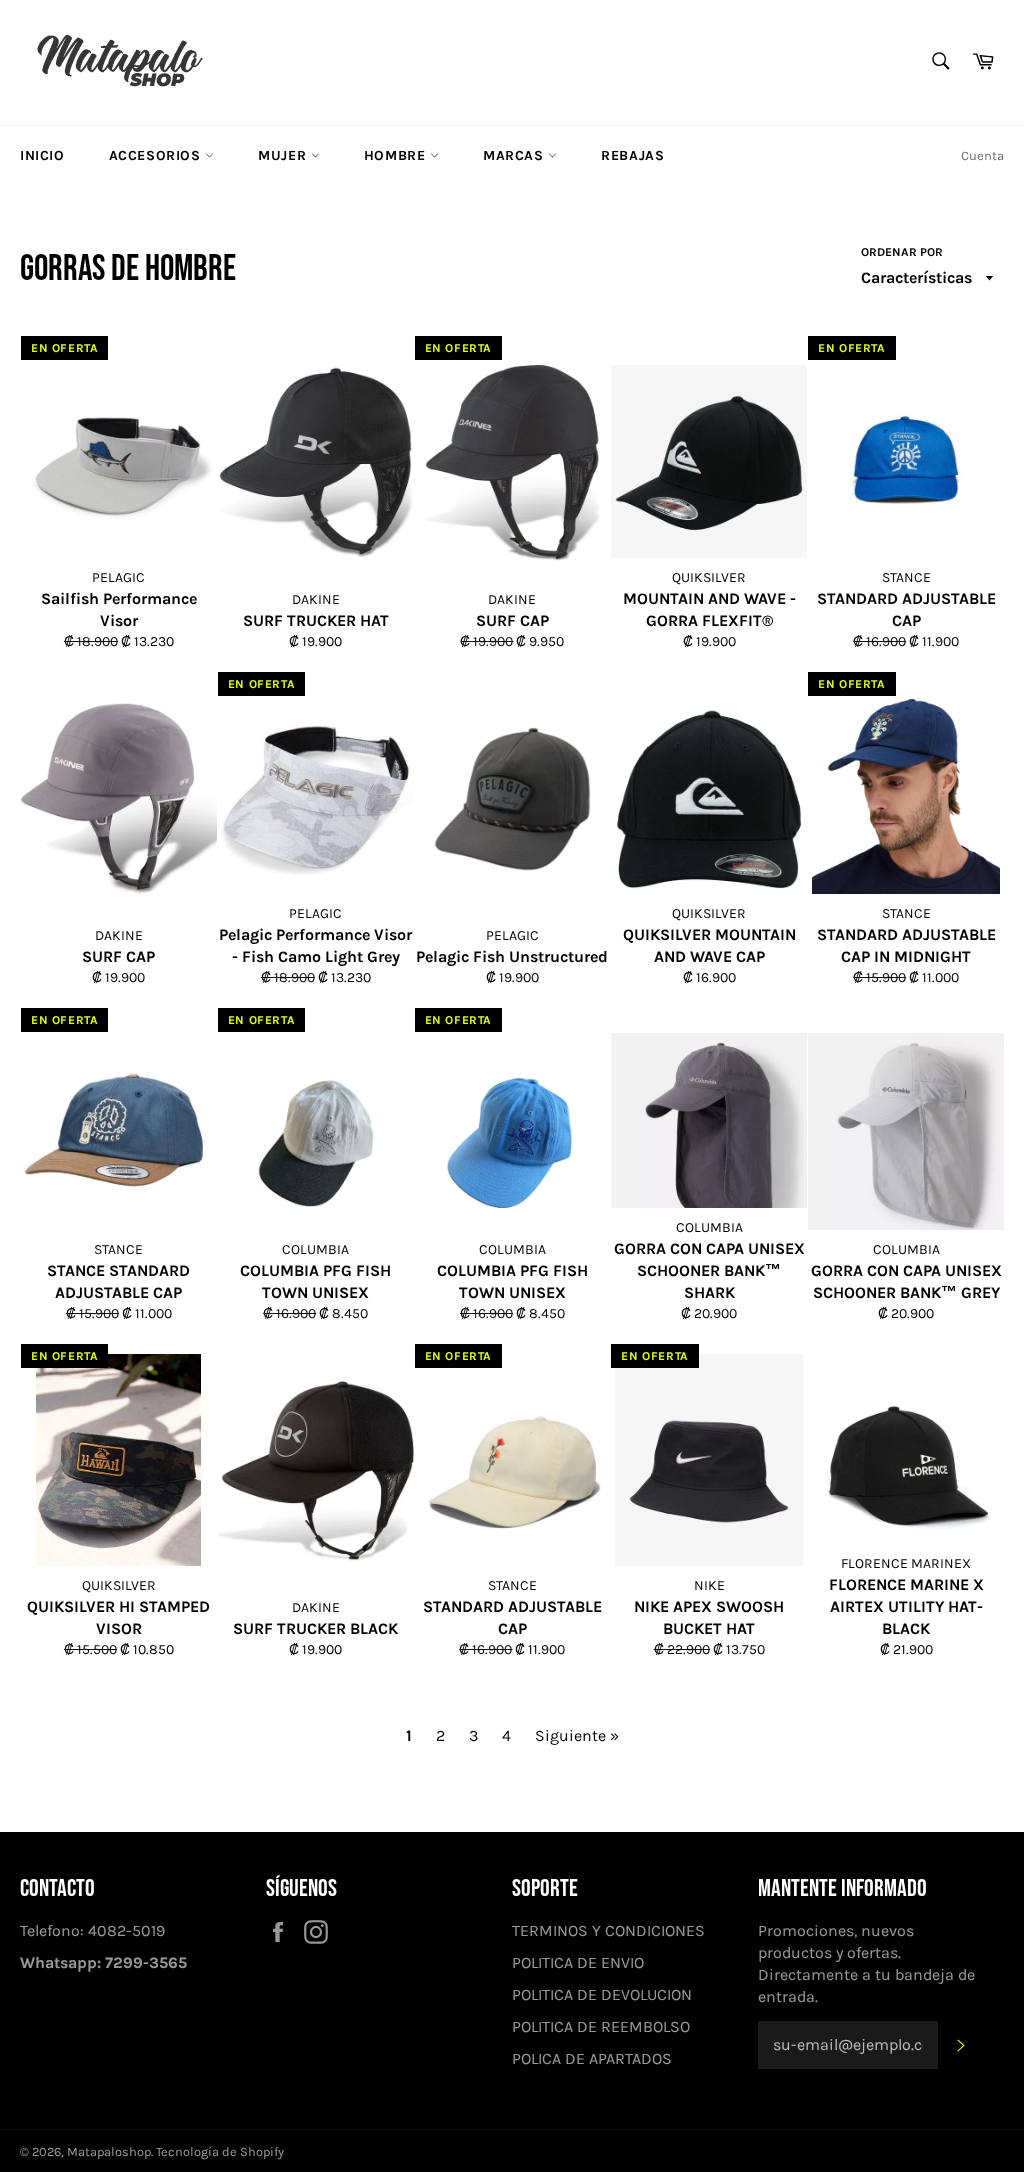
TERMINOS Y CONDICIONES (608, 1930)
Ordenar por (902, 252)
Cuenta (982, 155)
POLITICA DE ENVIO (578, 1962)
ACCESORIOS (157, 155)
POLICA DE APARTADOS (592, 2058)
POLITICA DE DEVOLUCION (602, 1994)
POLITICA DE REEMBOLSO (601, 2026)
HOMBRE (397, 155)
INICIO (42, 155)
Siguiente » (577, 1735)
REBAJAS (632, 155)
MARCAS (515, 155)
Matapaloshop (109, 2151)
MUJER (284, 155)
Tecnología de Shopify (220, 2151)
